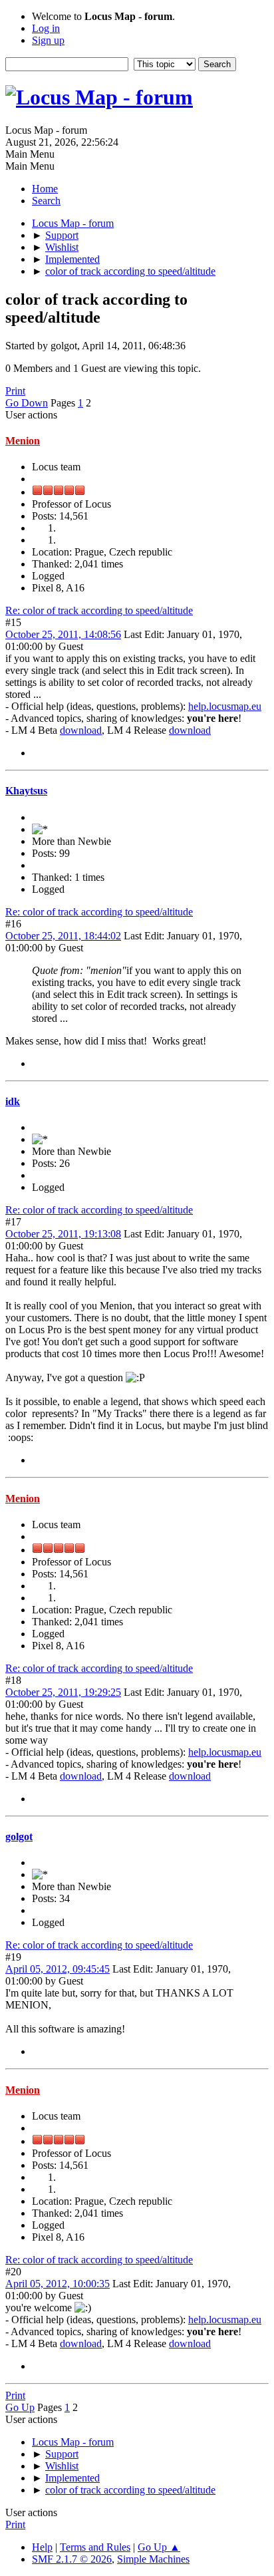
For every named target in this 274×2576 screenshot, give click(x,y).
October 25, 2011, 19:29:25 (63, 1692)
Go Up (20, 2407)
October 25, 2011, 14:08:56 (63, 634)
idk (13, 1101)
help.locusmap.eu (225, 706)
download (81, 730)
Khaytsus (26, 791)
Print (15, 391)
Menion (23, 441)
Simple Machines (153, 2559)
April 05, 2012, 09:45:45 (58, 1969)
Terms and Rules (95, 2547)
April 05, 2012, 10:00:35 (58, 2284)
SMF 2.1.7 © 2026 (72, 2559)
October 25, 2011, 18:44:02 (63, 936)
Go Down (27, 403)
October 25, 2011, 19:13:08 (63, 1234)
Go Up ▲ (159, 2547)
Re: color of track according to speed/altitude (99, 610)
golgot (19, 1837)
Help (42, 2547)
